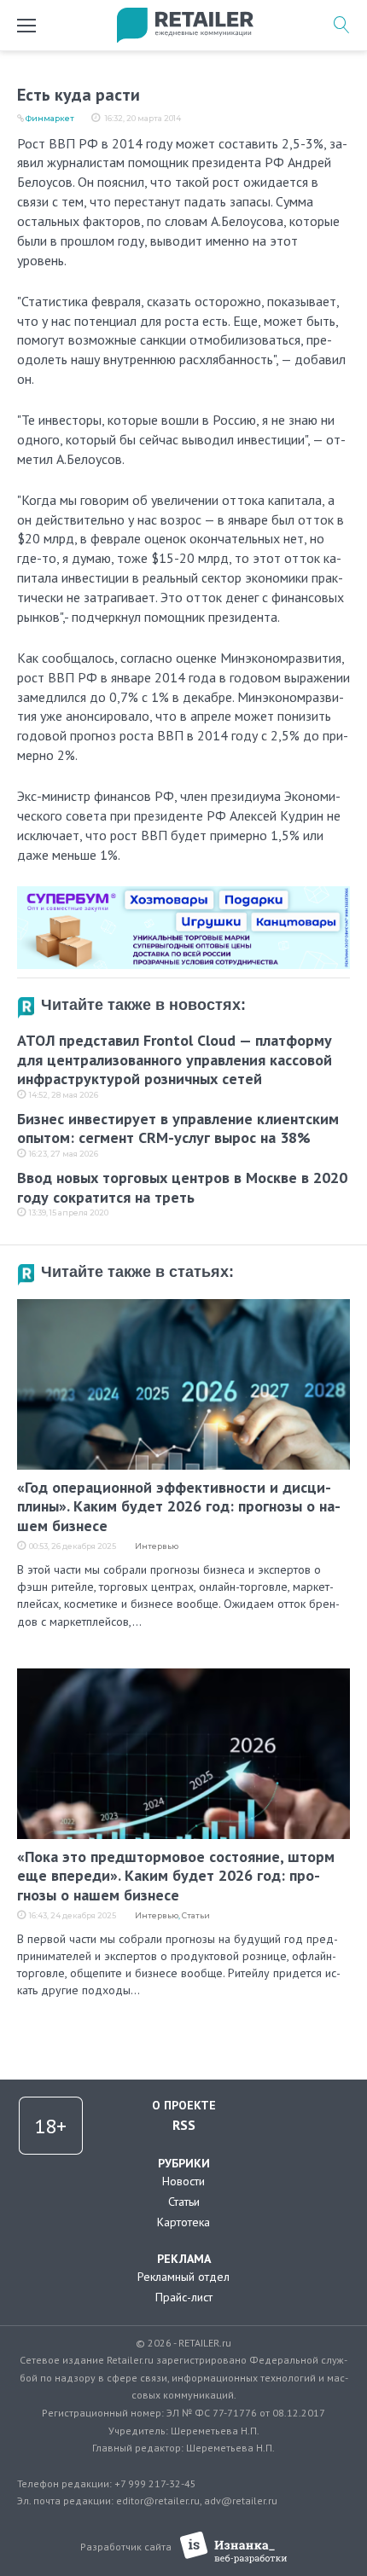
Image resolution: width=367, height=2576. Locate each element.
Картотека (183, 2222)
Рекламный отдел (183, 2277)
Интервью (157, 1546)
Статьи (196, 1915)
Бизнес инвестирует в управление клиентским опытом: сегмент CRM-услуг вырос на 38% (178, 1128)
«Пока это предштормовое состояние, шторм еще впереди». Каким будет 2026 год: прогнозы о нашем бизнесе (176, 1876)
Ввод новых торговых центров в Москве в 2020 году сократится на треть (182, 1187)
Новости (183, 2181)
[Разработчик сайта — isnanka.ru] (233, 2547)
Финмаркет (50, 118)
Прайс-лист (184, 2297)
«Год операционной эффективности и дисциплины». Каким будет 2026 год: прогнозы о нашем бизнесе (179, 1506)
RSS (184, 2125)
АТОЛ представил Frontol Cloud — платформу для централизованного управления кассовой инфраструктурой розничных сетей (175, 1059)
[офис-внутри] (183, 893)
